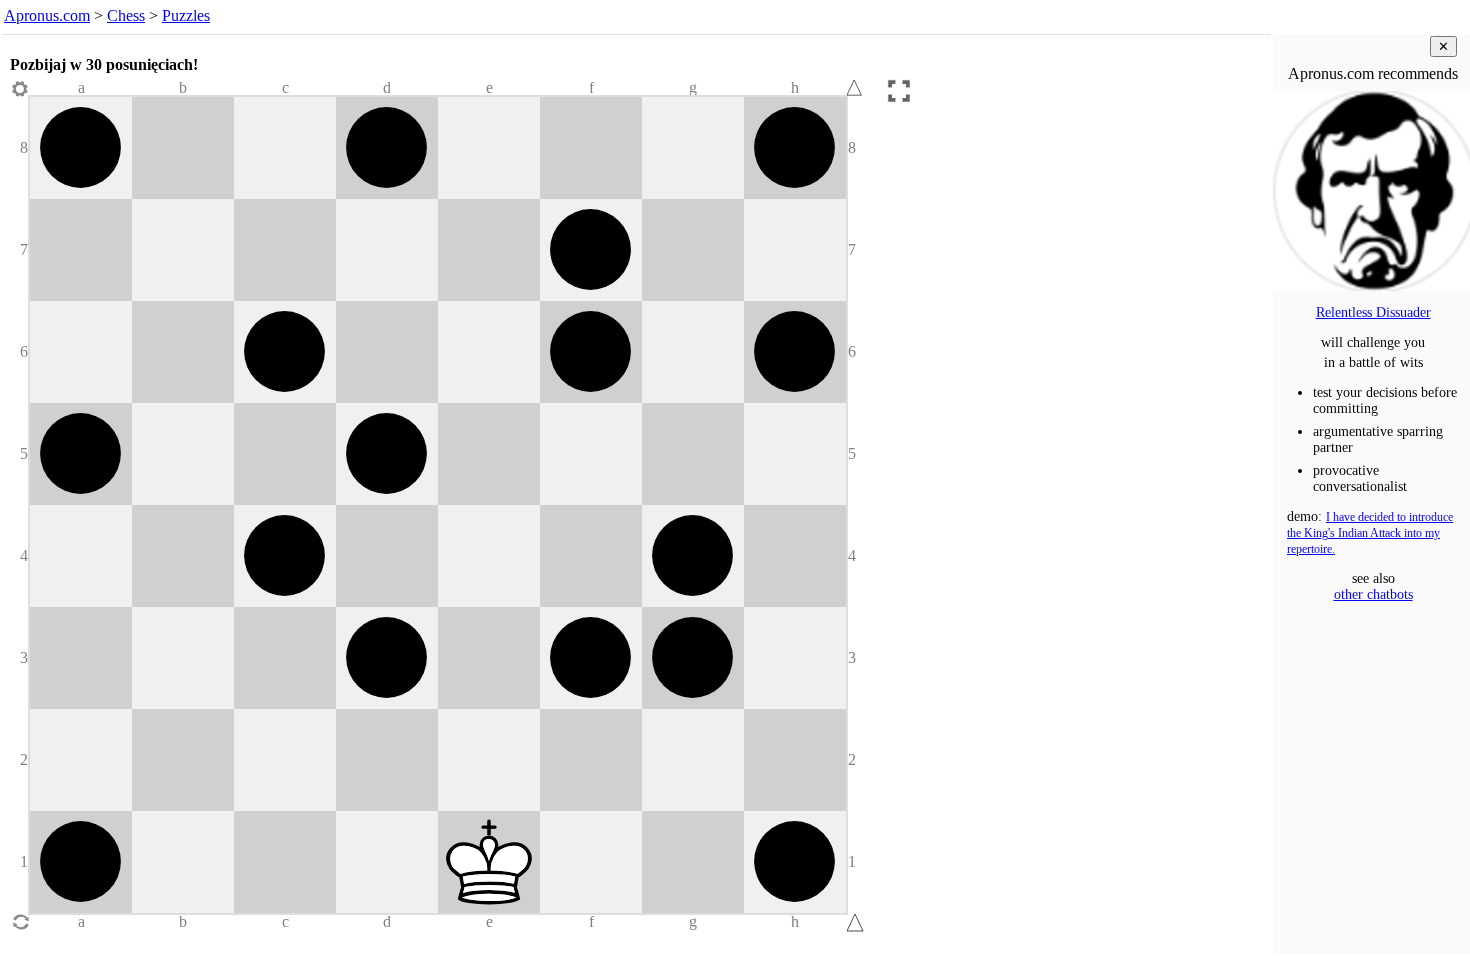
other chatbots (1373, 594)
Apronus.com (47, 15)
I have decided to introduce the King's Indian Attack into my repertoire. (1370, 533)
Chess (126, 15)
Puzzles (186, 15)
